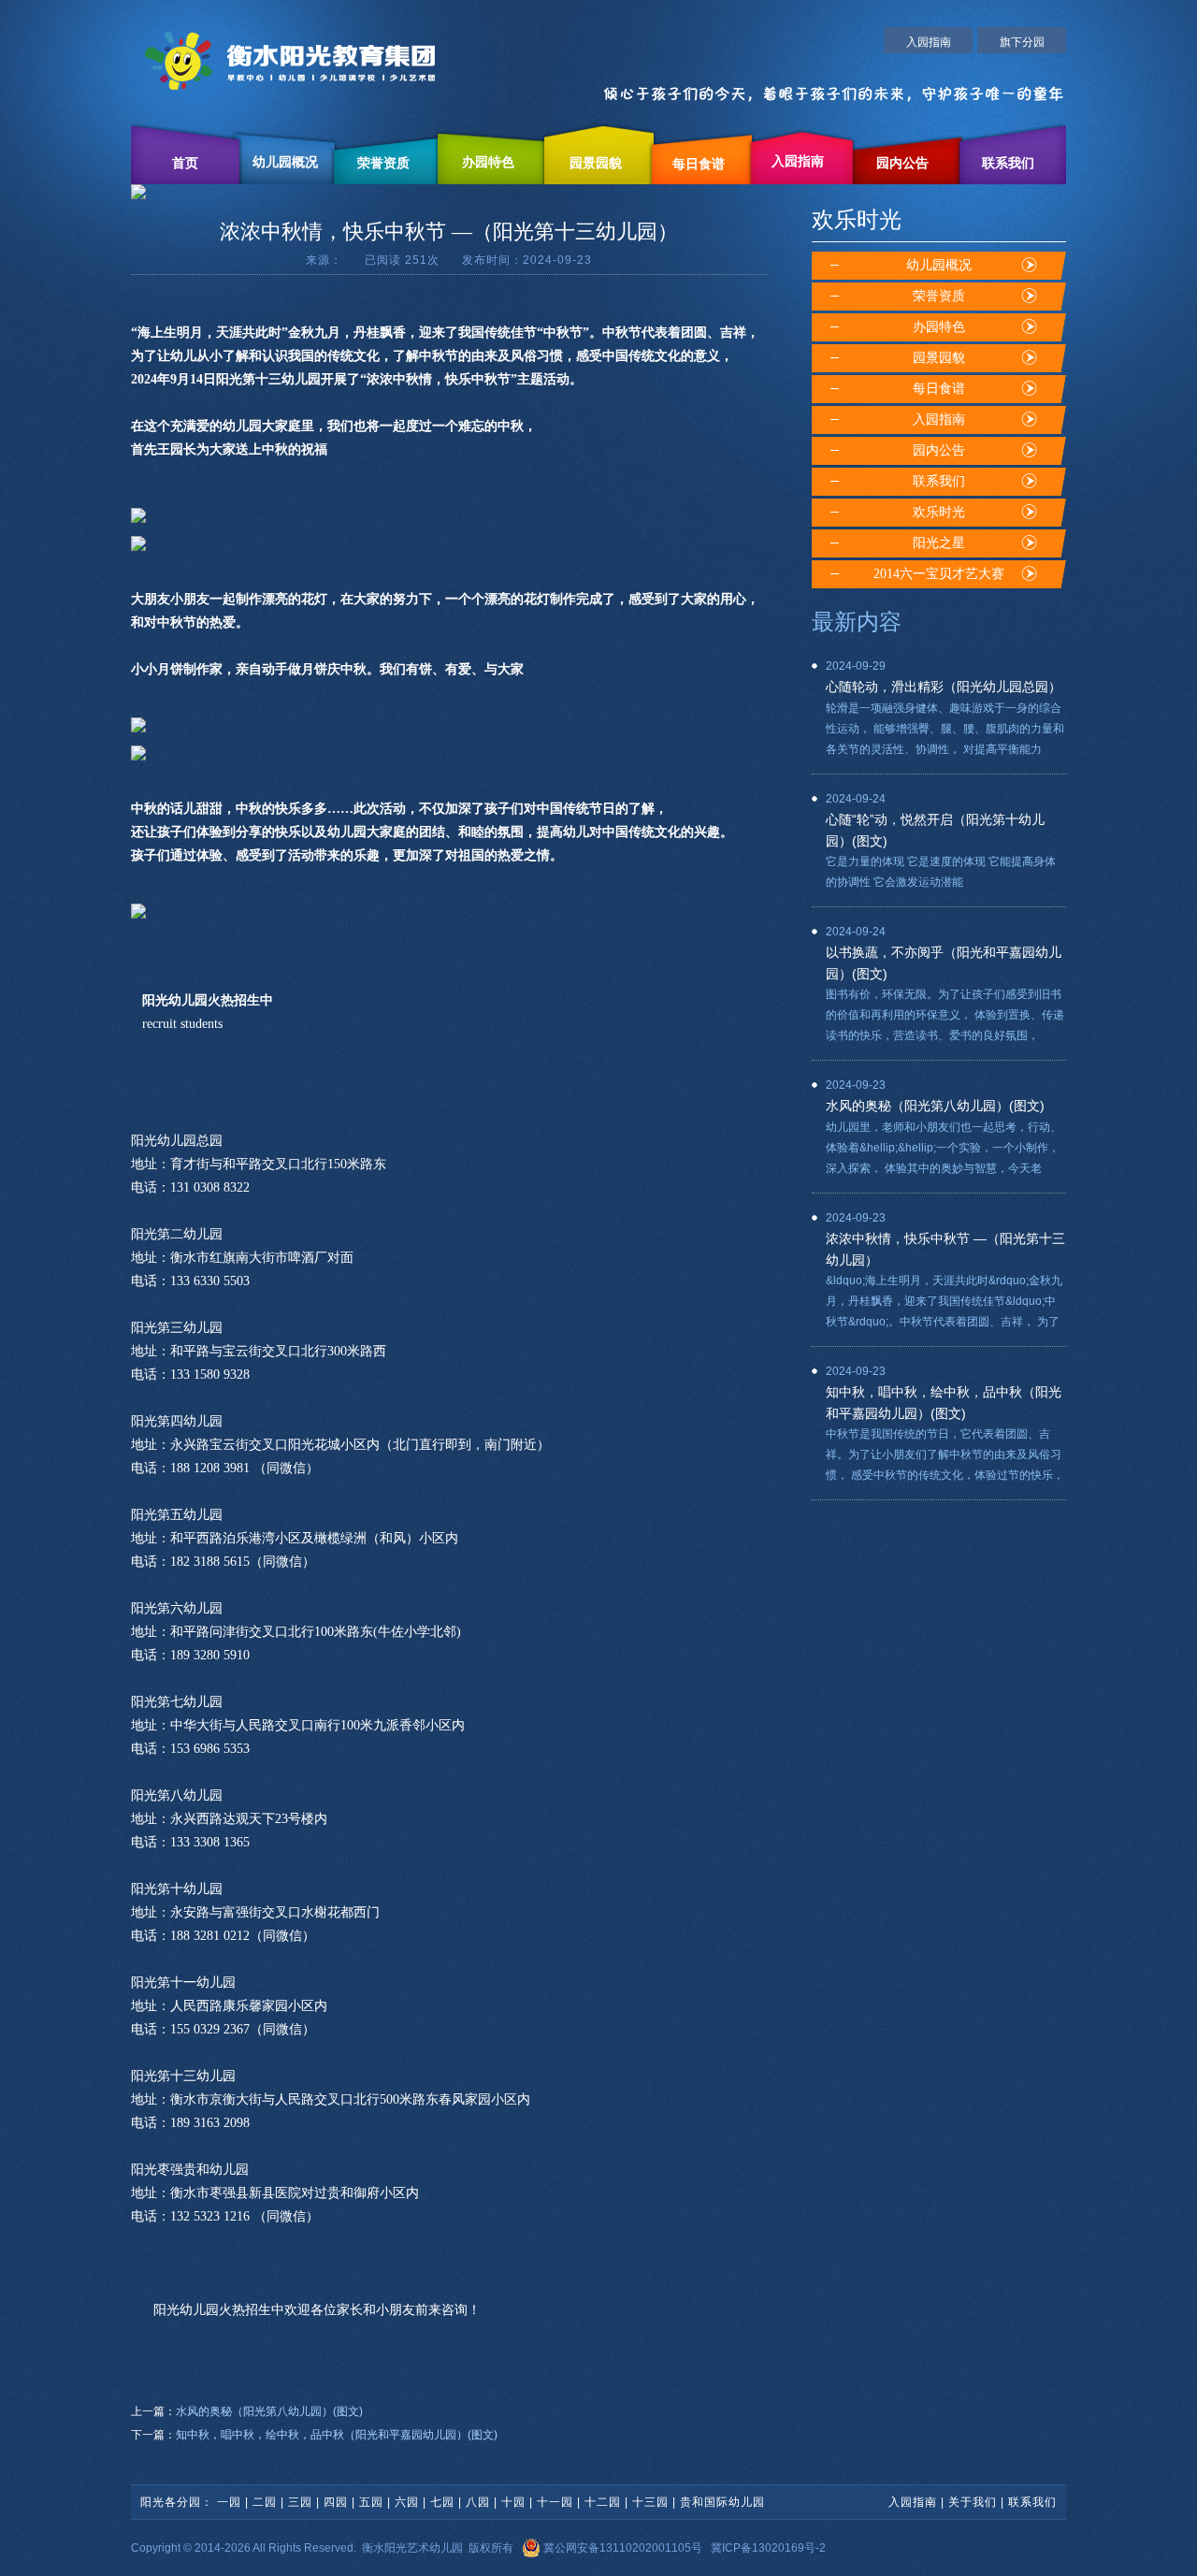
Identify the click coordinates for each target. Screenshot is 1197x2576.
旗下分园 (1022, 42)
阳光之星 (939, 543)
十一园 (555, 2502)
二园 (265, 2502)
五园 (371, 2502)
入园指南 (929, 42)
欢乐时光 (939, 512)
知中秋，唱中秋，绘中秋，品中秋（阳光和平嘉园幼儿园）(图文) (337, 2435)
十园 (513, 2502)
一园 (229, 2502)
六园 (407, 2502)
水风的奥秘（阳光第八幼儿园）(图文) (269, 2411)
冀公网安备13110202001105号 (621, 2548)
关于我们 (973, 2502)
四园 (336, 2502)
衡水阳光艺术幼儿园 (412, 2548)
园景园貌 (596, 163)
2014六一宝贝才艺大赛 (939, 574)
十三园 (650, 2502)
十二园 (603, 2502)
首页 (185, 163)
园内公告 (902, 163)
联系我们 (1008, 163)
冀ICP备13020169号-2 (768, 2548)
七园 (442, 2502)
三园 (300, 2502)
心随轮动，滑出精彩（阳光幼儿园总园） (944, 687)
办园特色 (488, 162)
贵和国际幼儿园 (722, 2502)
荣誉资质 (383, 163)
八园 (478, 2502)
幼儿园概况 (285, 162)
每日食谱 (699, 164)
